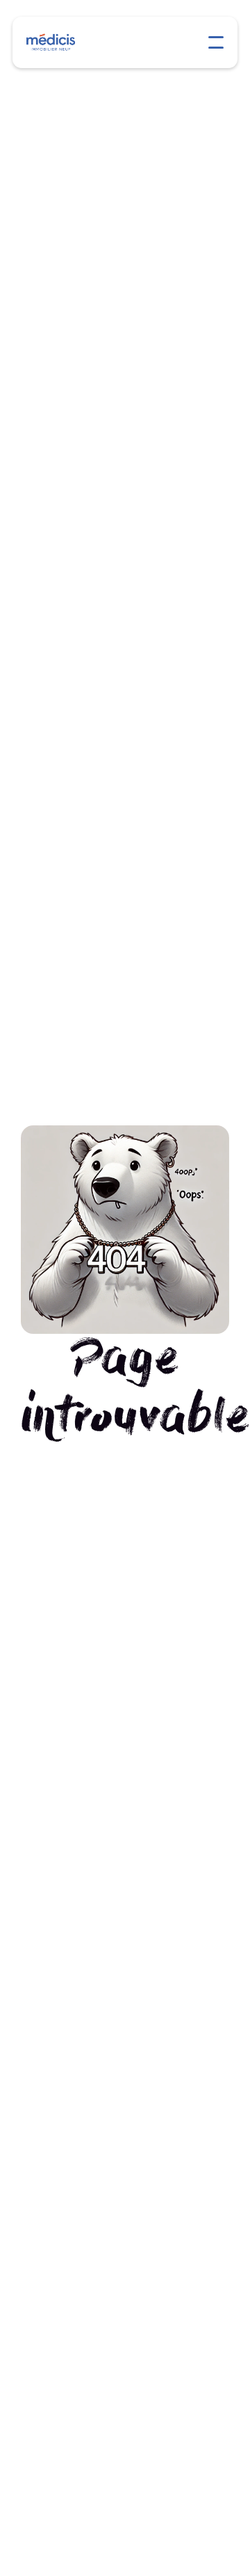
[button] (216, 42)
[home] (56, 42)
